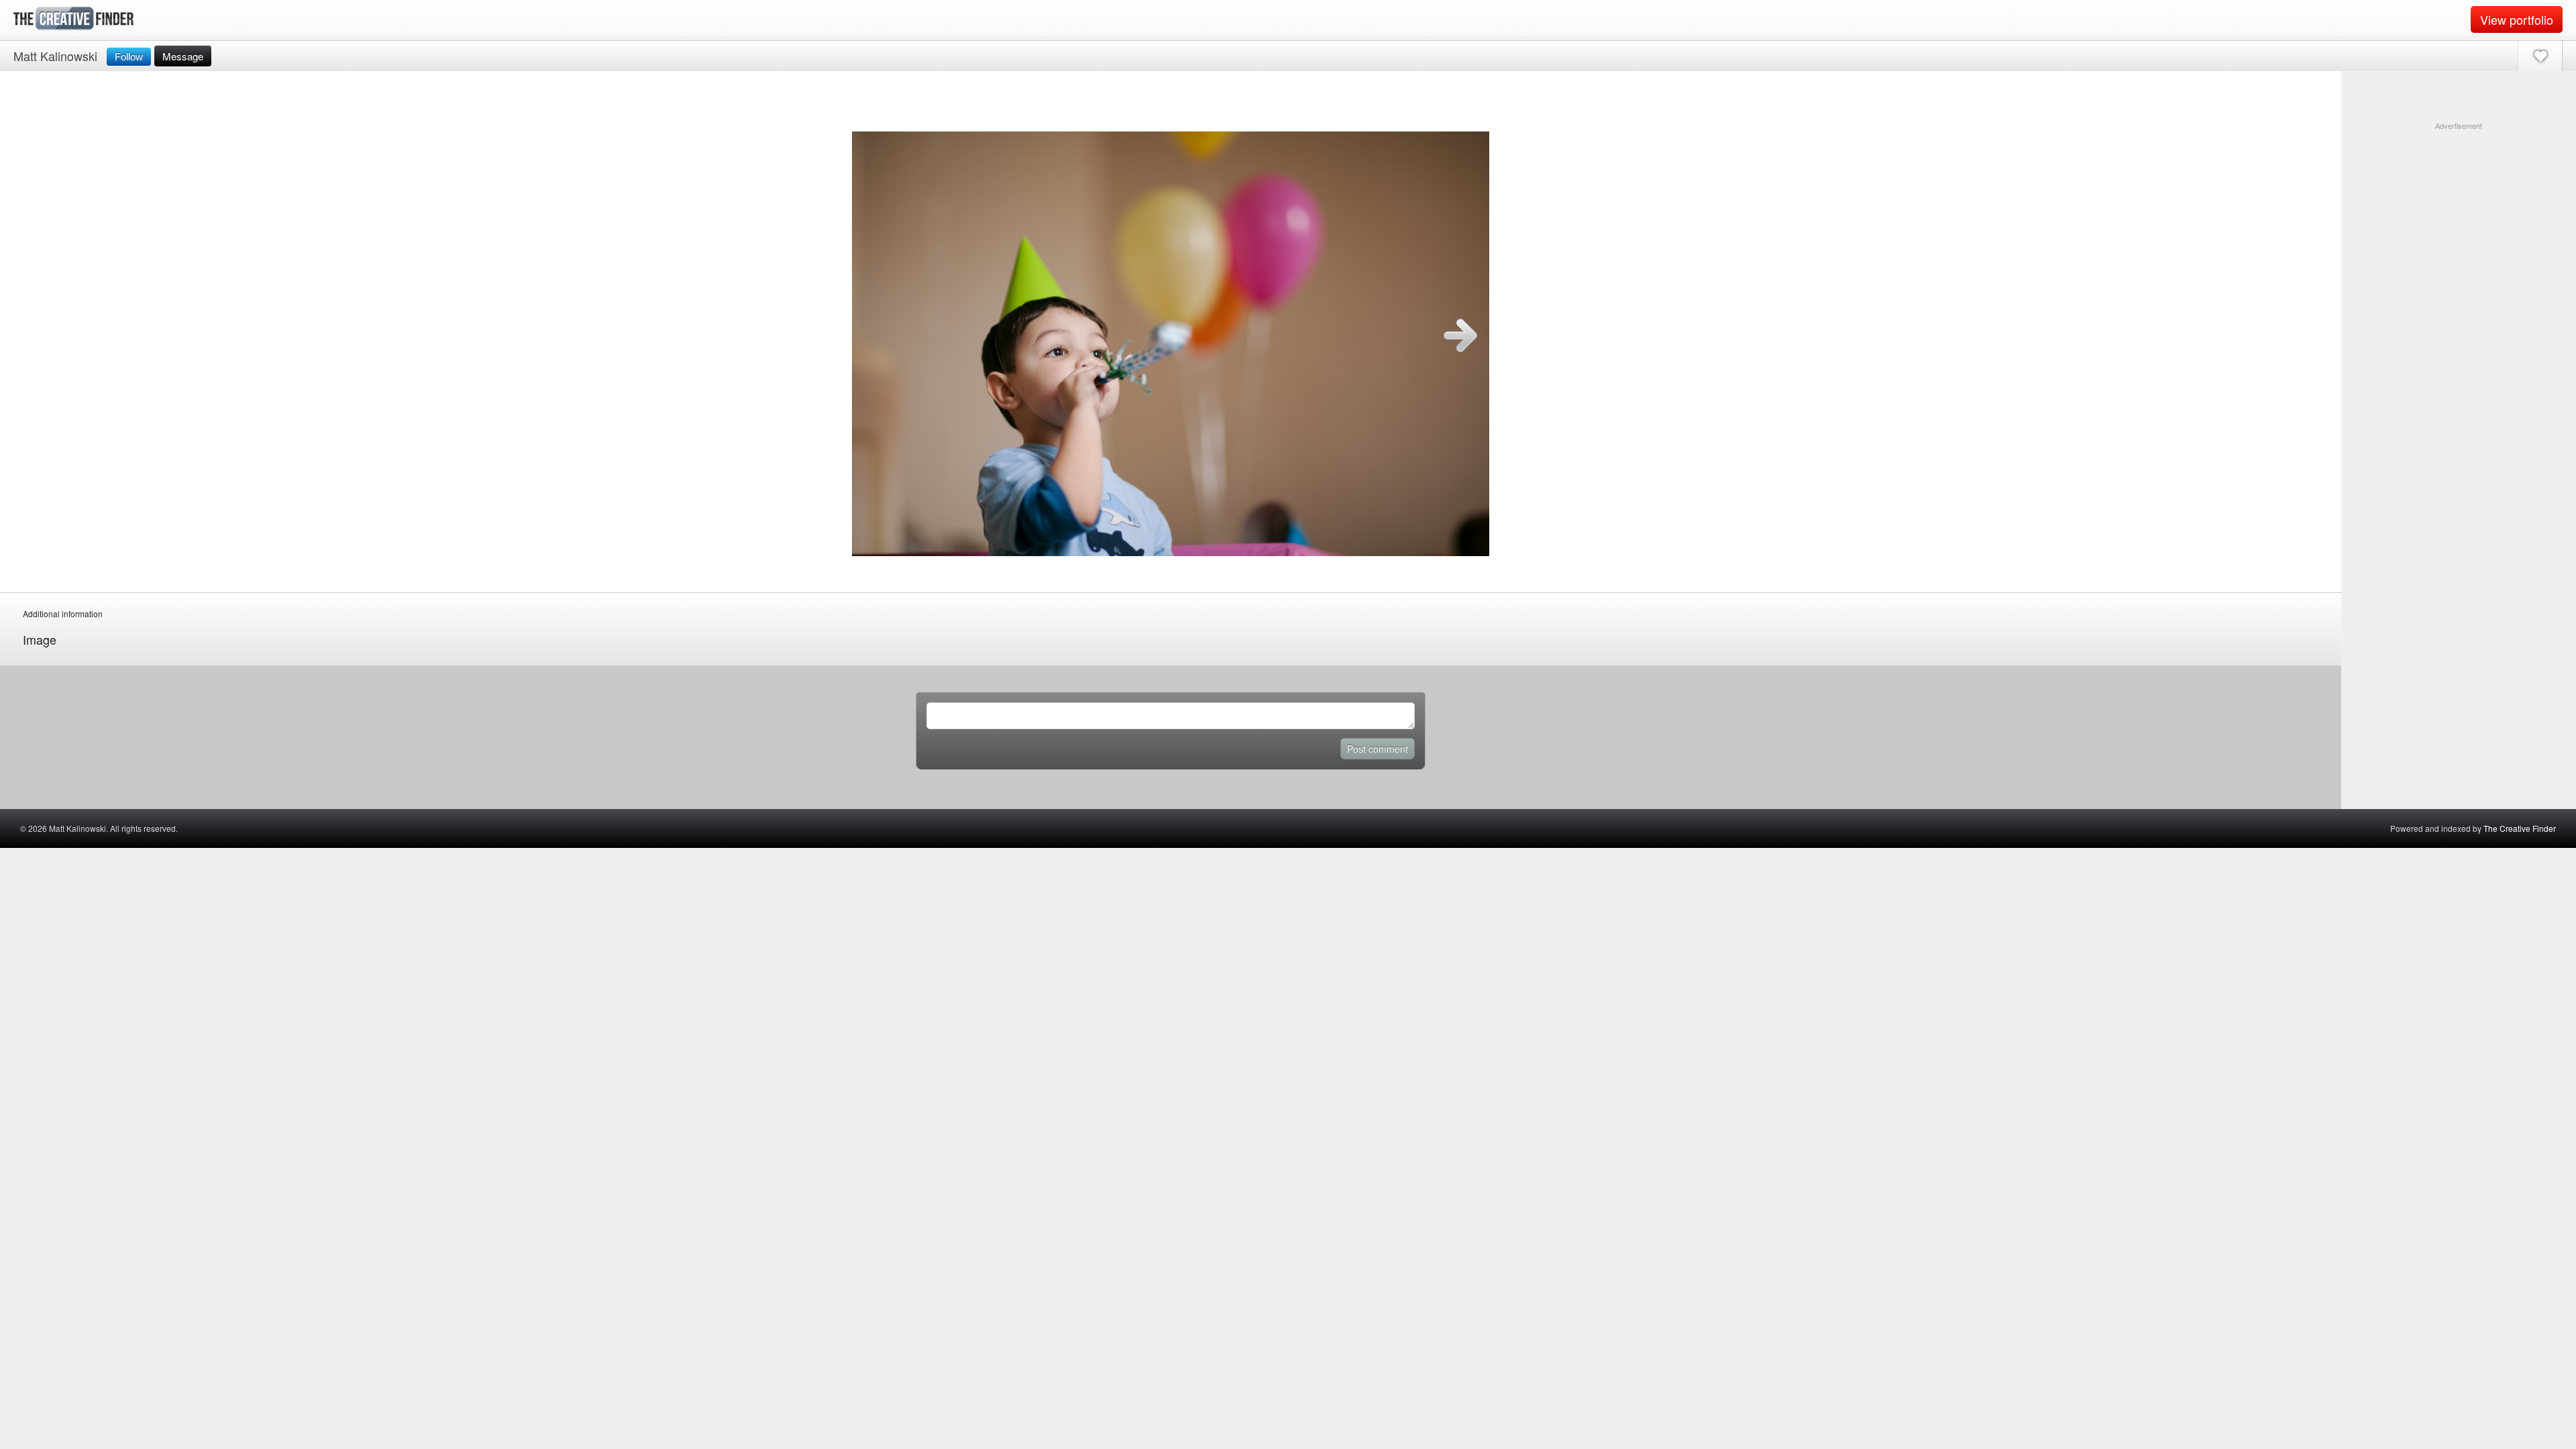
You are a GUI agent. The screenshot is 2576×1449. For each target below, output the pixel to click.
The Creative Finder (2520, 828)
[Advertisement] (2459, 215)
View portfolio (2517, 19)
